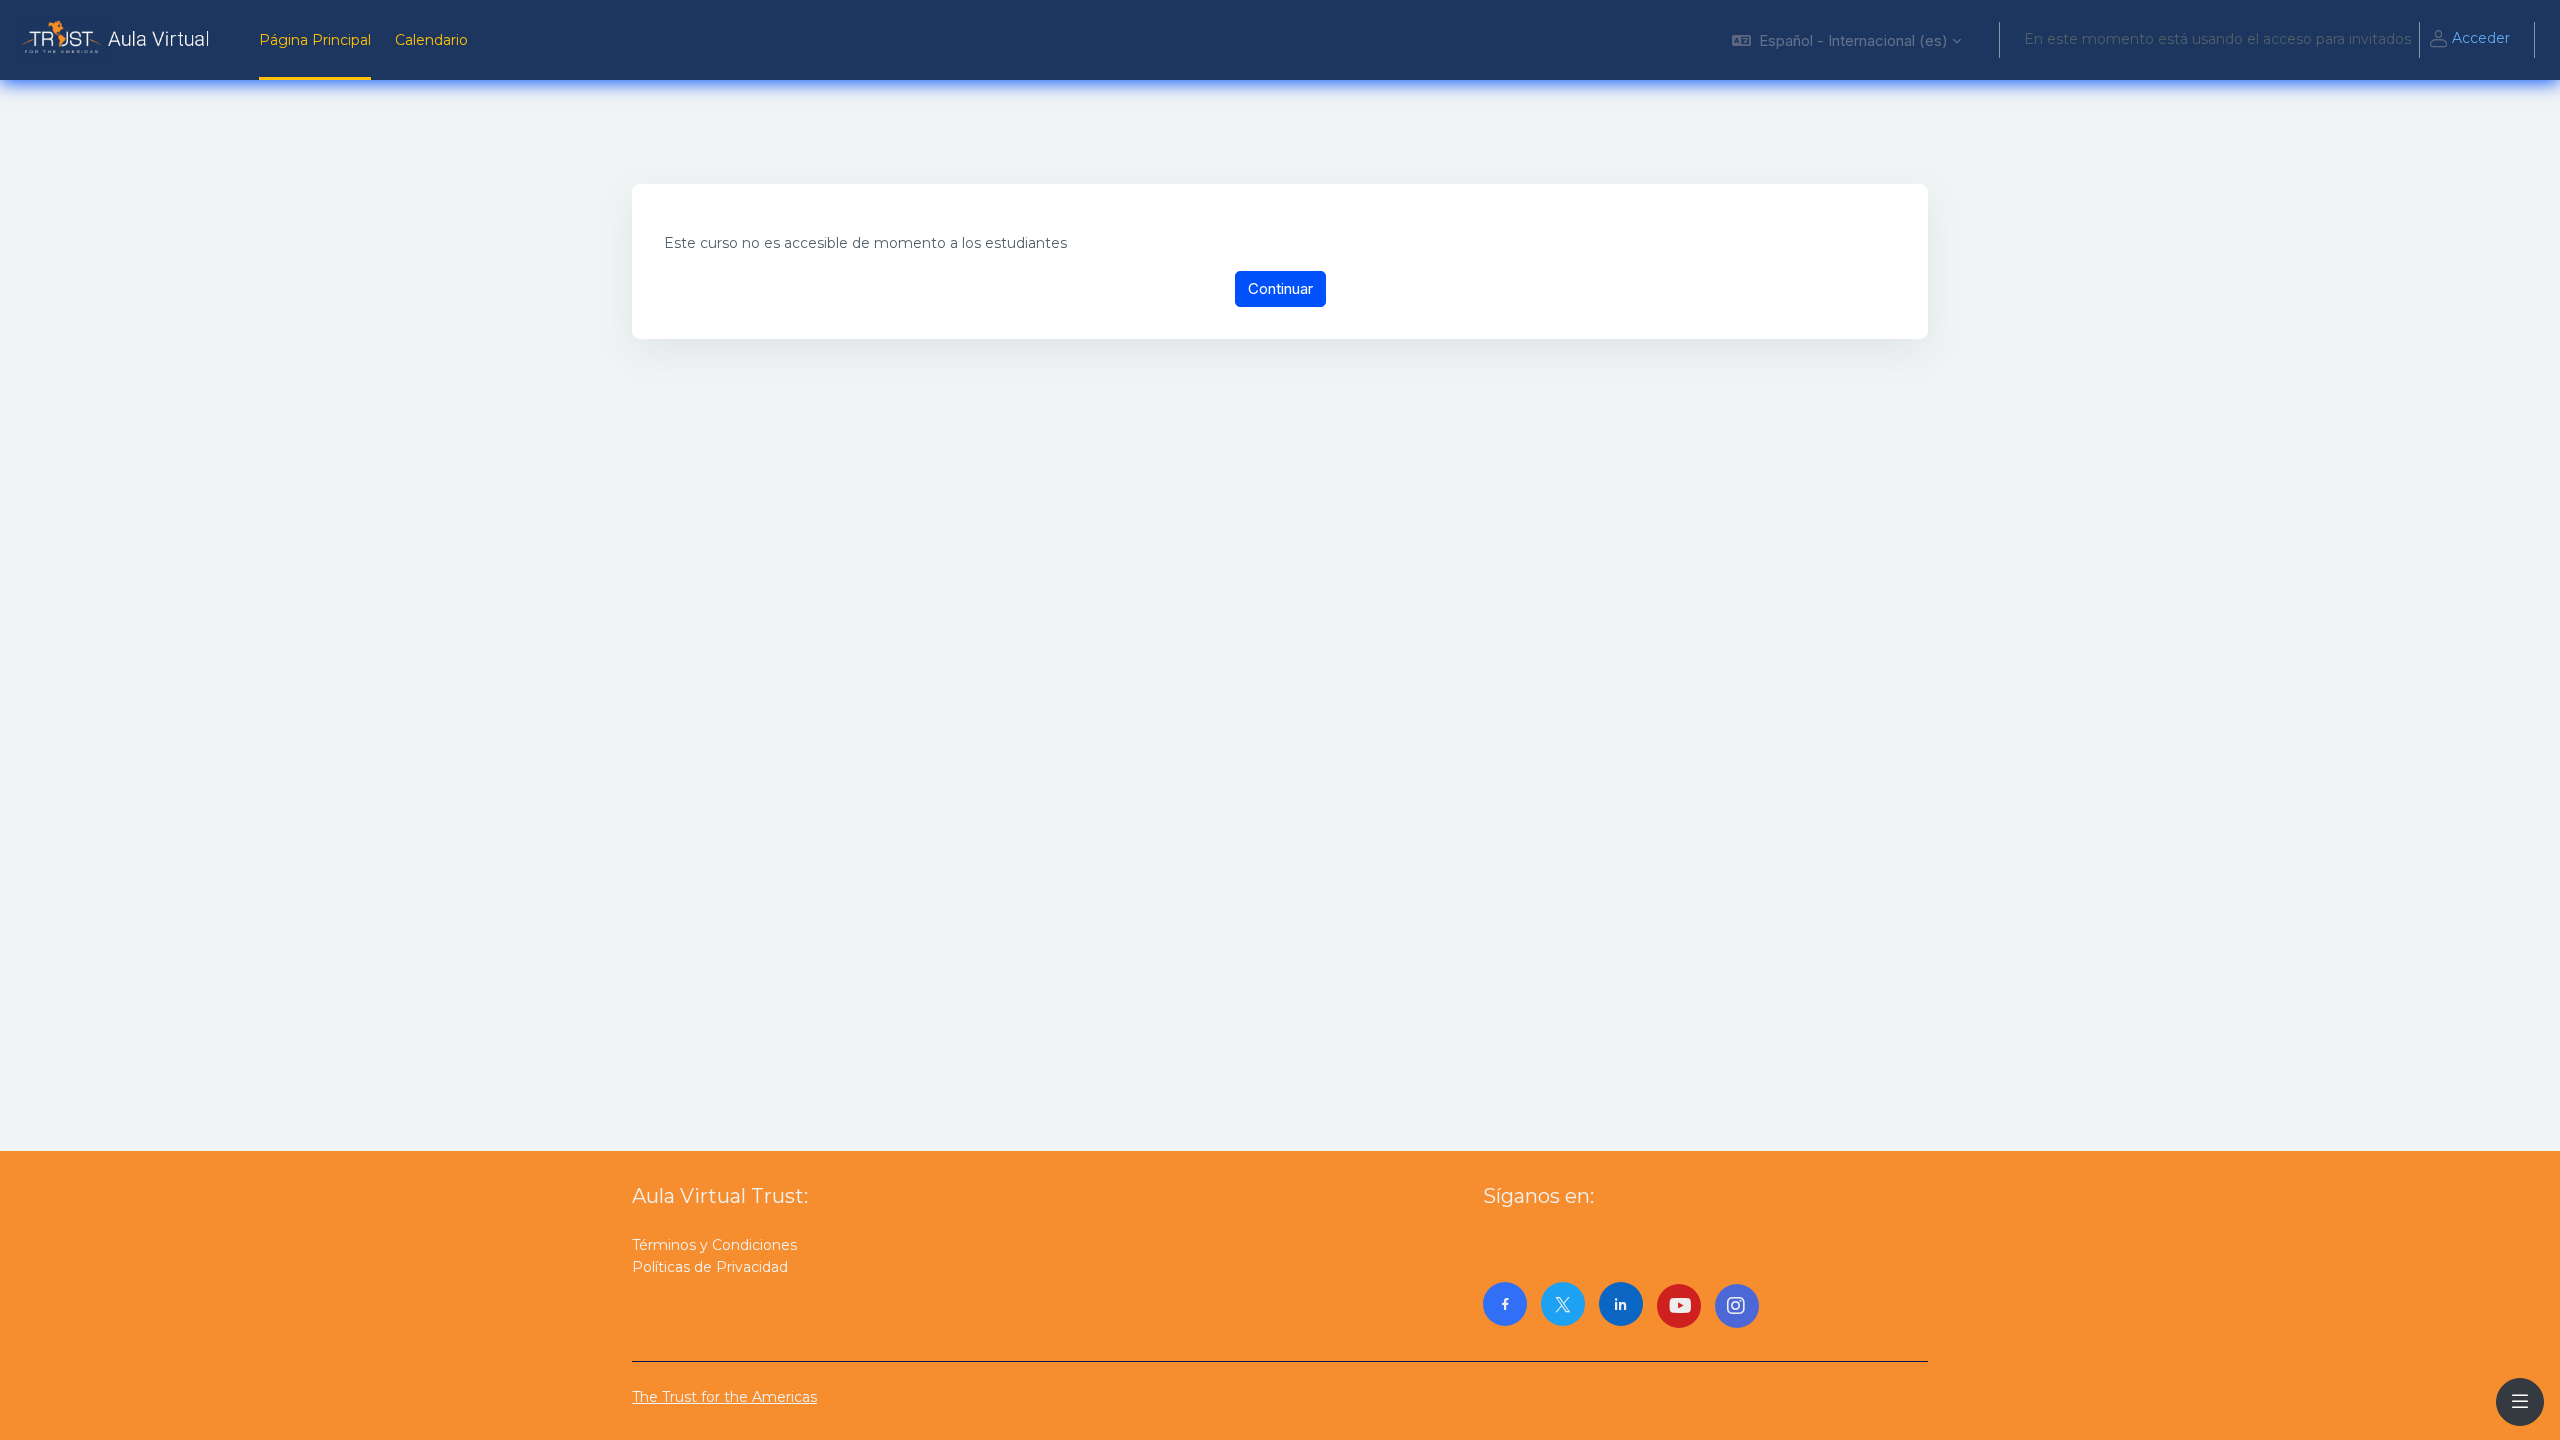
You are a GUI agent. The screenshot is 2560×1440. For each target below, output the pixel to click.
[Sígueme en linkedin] (1621, 1304)
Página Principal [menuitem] (315, 40)
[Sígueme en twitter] (1563, 1304)
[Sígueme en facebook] (1505, 1304)
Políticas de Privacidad (710, 1267)
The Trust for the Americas (724, 1397)
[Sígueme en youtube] (1679, 1306)
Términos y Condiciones (714, 1245)
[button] (1846, 40)
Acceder (2481, 38)
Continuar (1280, 288)
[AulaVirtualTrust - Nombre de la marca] (117, 40)
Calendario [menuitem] (431, 40)
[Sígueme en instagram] (1737, 1306)
